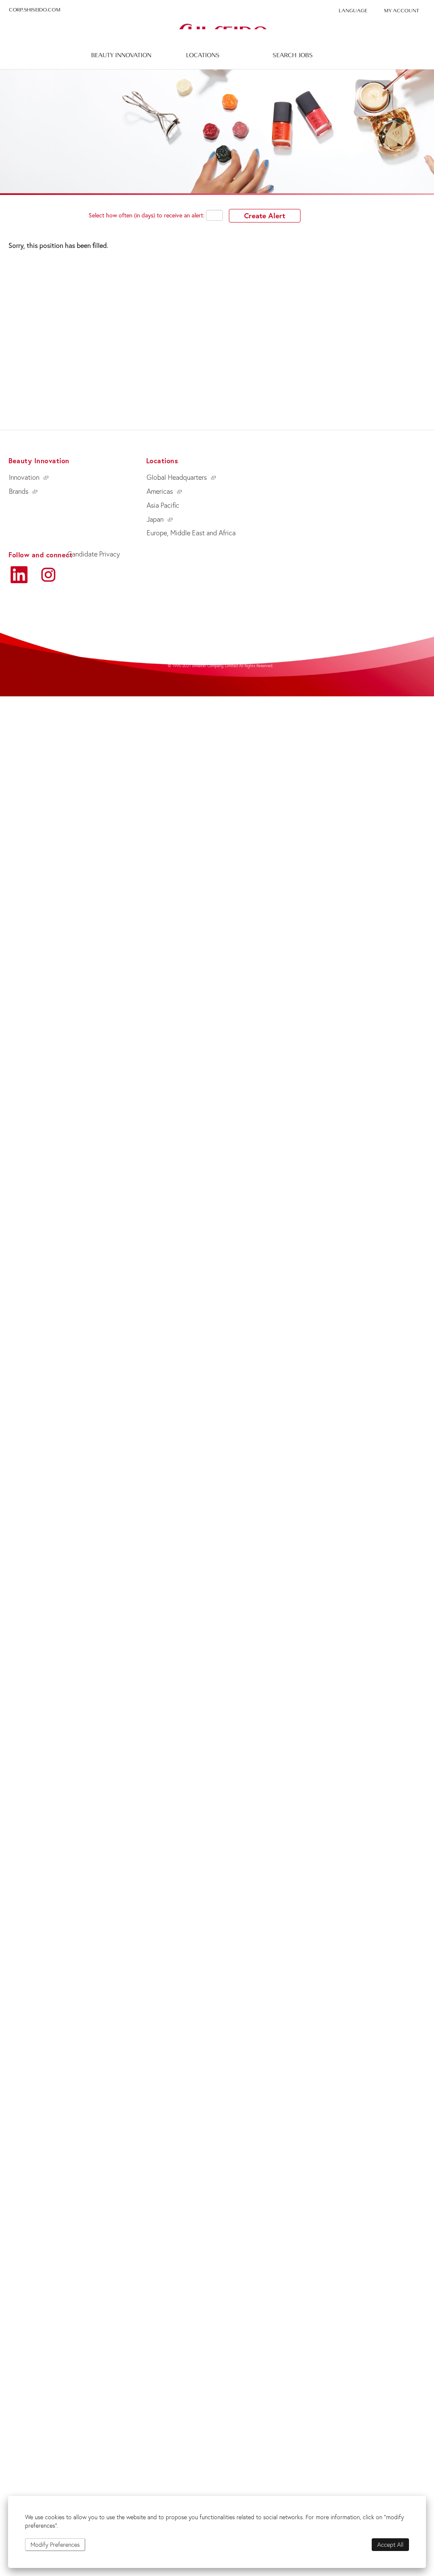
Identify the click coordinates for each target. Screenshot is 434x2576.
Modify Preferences (55, 2545)
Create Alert (265, 216)
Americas (160, 491)
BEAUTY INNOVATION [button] (121, 55)
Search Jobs (293, 55)
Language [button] (353, 11)
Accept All (390, 2545)
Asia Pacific (163, 505)
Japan (155, 519)
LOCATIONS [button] (203, 55)
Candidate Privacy (94, 554)
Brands (19, 491)
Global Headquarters (177, 477)
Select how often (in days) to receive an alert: (146, 215)
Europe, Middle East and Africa (191, 533)
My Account (402, 11)
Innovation (24, 477)
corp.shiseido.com (35, 10)
